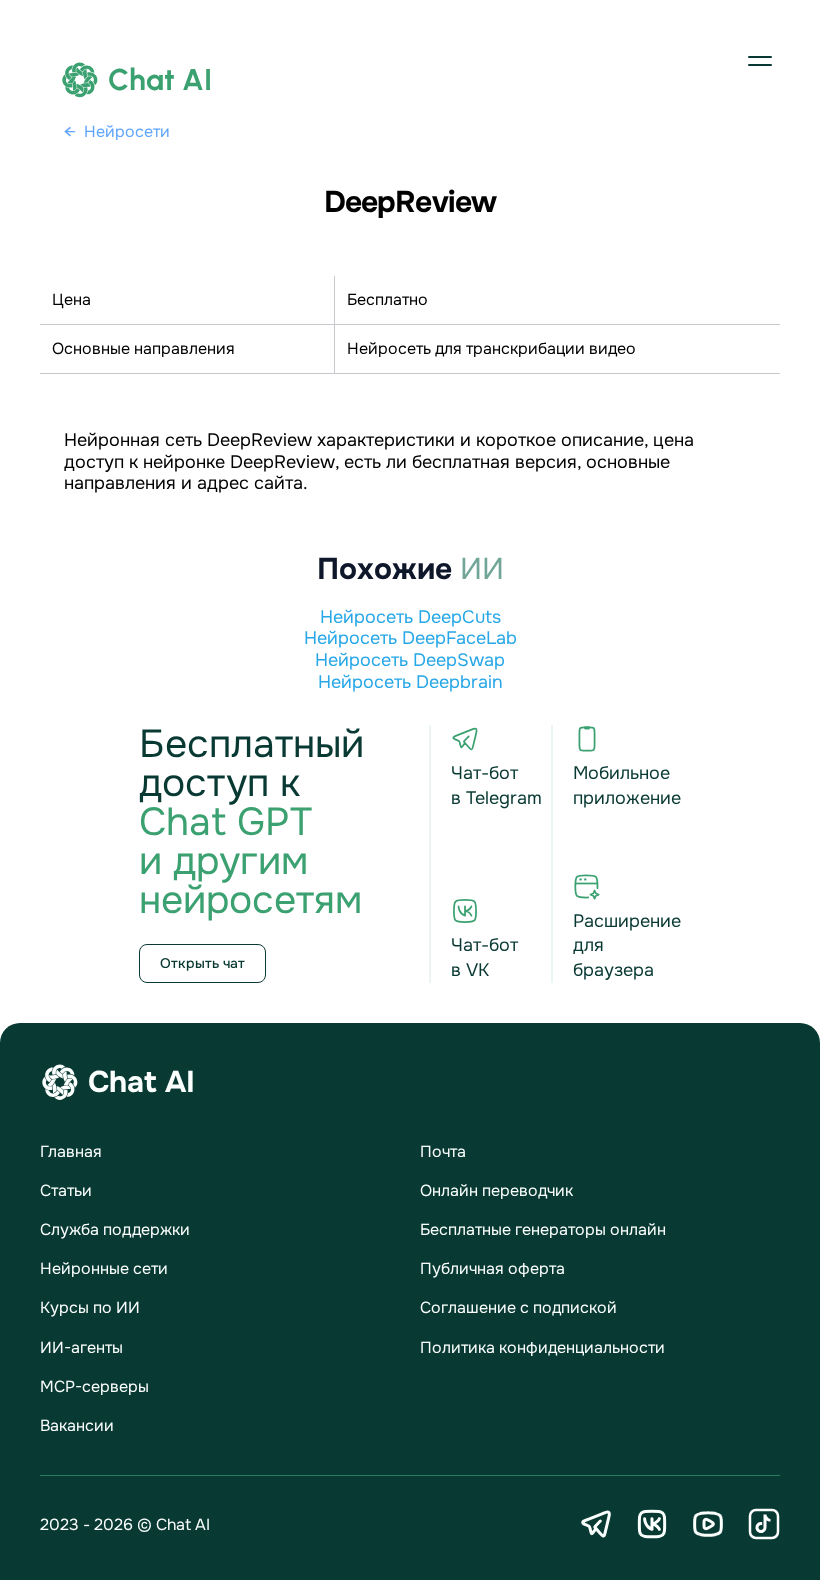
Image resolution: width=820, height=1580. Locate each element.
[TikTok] (764, 1524)
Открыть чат (202, 963)
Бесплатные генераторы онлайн (543, 1229)
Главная (71, 1151)
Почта (443, 1151)
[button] (760, 60)
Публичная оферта (492, 1268)
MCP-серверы (94, 1386)
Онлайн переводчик (496, 1190)
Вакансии (77, 1425)
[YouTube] (708, 1524)
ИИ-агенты (81, 1347)
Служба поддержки (115, 1229)
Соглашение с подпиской (518, 1307)
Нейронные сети (104, 1268)
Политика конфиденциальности (542, 1347)
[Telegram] (596, 1524)
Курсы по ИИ (90, 1307)
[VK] (652, 1524)
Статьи (66, 1190)
